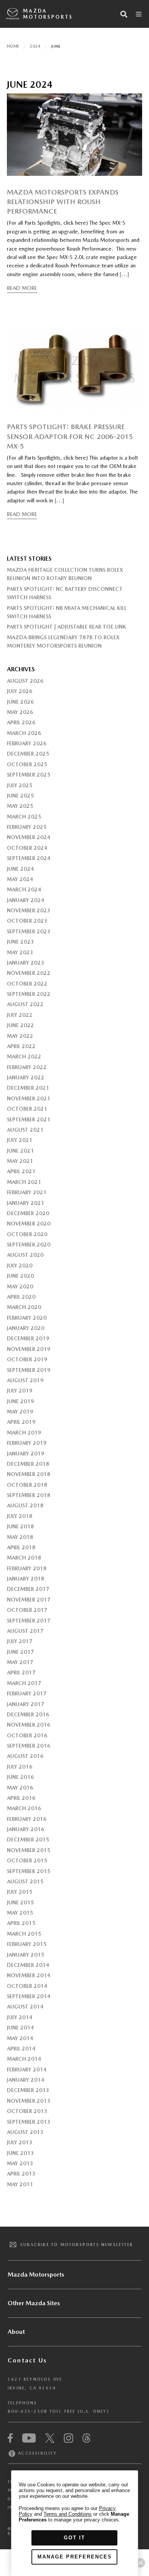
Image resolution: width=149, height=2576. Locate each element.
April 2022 (21, 1046)
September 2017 (29, 1621)
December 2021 (28, 1088)
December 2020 (28, 1213)
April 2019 (21, 1422)
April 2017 (21, 1672)
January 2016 (26, 1829)
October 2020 (27, 1234)
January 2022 (26, 1077)
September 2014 (29, 1996)
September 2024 (29, 858)
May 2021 (20, 1161)
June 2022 (20, 1025)
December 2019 (28, 1338)
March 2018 (24, 1558)
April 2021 (21, 1171)
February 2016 (27, 1819)
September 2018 (29, 1495)
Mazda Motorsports (48, 14)
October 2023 (27, 921)
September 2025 (29, 775)
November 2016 (29, 1725)
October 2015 (27, 1860)
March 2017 (24, 1683)
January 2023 (26, 963)
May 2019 (20, 1412)
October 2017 (27, 1610)
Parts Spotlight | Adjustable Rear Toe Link (66, 627)
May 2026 (20, 712)
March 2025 (24, 817)
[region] (74, 2523)
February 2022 (27, 1067)
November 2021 (29, 1098)
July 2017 (20, 1641)
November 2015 (29, 1850)
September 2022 (29, 994)
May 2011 (20, 2184)
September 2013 (29, 2122)
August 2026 (25, 681)
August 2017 (25, 1631)
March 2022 (24, 1056)
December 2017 (28, 1589)
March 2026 (24, 733)
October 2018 (27, 1485)
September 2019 (29, 1370)
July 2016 (20, 1767)
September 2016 (29, 1746)
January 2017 (26, 1704)
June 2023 (20, 942)
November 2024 (29, 837)
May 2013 (20, 2163)
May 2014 (20, 2038)
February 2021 (27, 1192)
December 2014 (28, 1965)
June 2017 (20, 1652)
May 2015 (20, 1913)
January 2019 (26, 1454)
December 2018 (28, 1464)
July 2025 (20, 785)
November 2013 (29, 2101)
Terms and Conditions (68, 2514)
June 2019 (20, 1401)
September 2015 (29, 1871)
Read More (22, 288)
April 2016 (21, 1798)
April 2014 (21, 2049)
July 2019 (20, 1391)
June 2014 (20, 2028)
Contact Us (27, 2360)
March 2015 (24, 1934)
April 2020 (21, 1297)
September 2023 (29, 931)
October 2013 (27, 2111)
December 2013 (28, 2090)
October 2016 (27, 1735)
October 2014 (27, 1986)
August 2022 (25, 1004)
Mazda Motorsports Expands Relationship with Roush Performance (63, 202)
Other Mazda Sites (34, 2303)
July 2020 (20, 1265)
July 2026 (20, 691)
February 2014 (27, 2069)
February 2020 (27, 1318)
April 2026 (21, 722)
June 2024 (20, 869)
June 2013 (20, 2153)
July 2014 (20, 2017)
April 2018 (21, 1547)
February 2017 (27, 1693)
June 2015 (20, 1902)
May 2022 (20, 1036)
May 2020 (20, 1286)
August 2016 (25, 1756)
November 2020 (29, 1224)
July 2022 (20, 1015)
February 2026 (27, 743)
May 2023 (20, 952)
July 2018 (20, 1516)
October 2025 (27, 764)
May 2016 (20, 1788)
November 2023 (29, 910)
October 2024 (27, 848)
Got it (74, 2538)
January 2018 (26, 1579)
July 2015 (20, 1892)
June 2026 (20, 702)
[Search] (124, 14)
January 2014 (26, 2080)
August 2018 (25, 1505)
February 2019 (27, 1443)
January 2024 (26, 900)
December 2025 (28, 754)
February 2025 (27, 827)
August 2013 (25, 2132)
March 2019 (24, 1433)
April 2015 (21, 1923)
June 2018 (20, 1526)
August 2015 (25, 1881)
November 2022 (29, 973)
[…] (124, 274)
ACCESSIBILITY (36, 2453)
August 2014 (25, 2007)
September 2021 (29, 1119)
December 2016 (28, 1714)
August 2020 (25, 1255)
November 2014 (29, 1975)
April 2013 (21, 2174)
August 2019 (25, 1380)
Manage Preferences (75, 2557)
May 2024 (20, 879)
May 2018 (20, 1537)
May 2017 (20, 1662)
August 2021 (25, 1130)
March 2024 (24, 889)
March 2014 (24, 2059)
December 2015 (28, 1840)
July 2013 (20, 2142)
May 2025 (20, 806)
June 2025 (20, 796)
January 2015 (26, 1955)
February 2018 (27, 1568)
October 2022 (27, 984)
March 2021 (24, 1182)
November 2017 (29, 1600)
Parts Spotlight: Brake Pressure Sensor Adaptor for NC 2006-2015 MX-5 (70, 436)
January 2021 (26, 1203)
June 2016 (20, 1777)
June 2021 (20, 1151)
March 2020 (24, 1307)
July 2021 (20, 1140)
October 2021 (27, 1109)
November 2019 (29, 1349)
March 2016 (24, 1808)
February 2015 (27, 1944)
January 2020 (26, 1328)
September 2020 (29, 1245)
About (16, 2332)
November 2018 (29, 1474)
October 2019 (27, 1359)
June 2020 (20, 1276)
